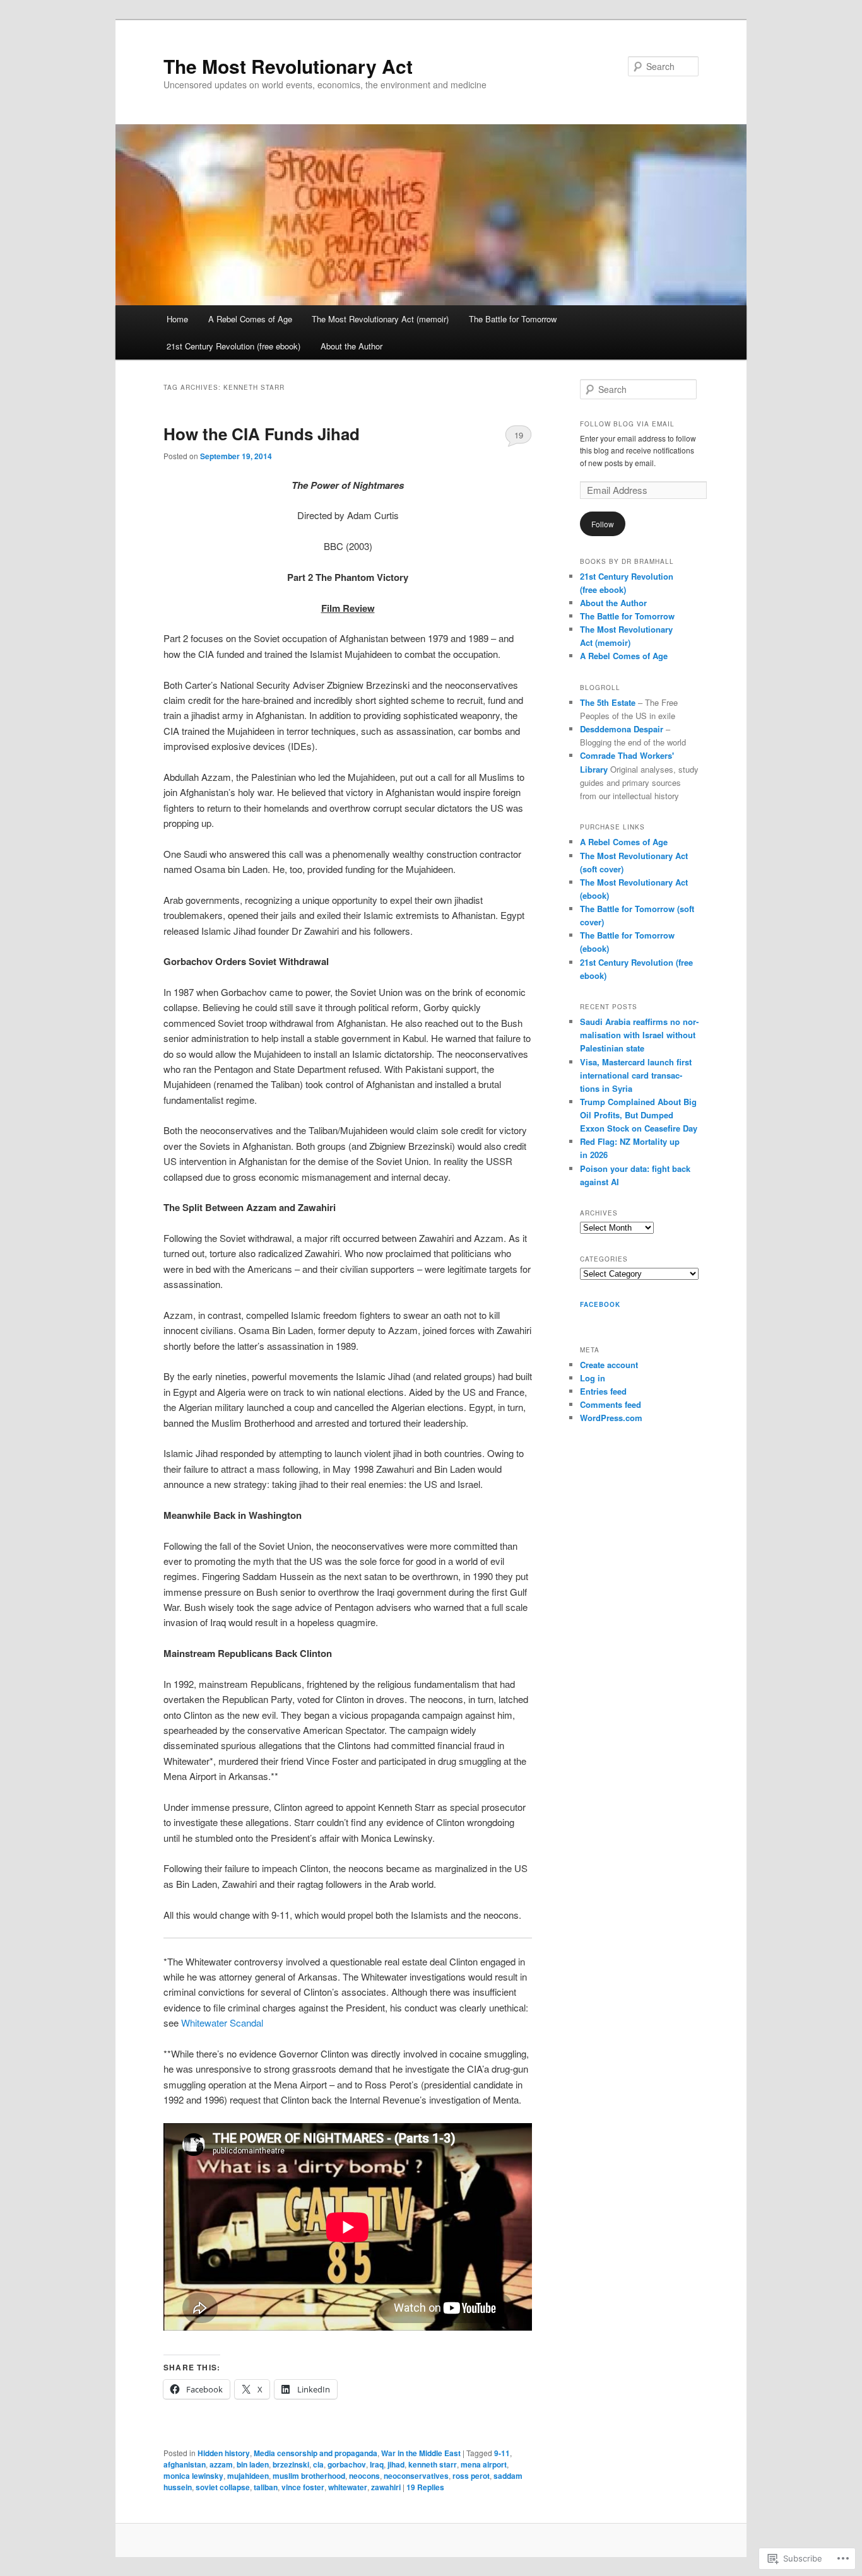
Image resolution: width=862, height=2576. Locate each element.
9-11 (502, 2453)
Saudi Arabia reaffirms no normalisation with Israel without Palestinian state (639, 1035)
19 (519, 435)
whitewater (348, 2487)
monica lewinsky (193, 2476)
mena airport (484, 2464)
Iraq (377, 2464)
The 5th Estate (608, 702)
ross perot (471, 2476)
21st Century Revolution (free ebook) (233, 346)
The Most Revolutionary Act (288, 66)
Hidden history (224, 2453)
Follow (603, 524)
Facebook (600, 1304)
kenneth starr (433, 2464)
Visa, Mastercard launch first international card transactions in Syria (636, 1075)
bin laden (253, 2464)
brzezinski (291, 2464)
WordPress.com (611, 1418)
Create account (609, 1365)
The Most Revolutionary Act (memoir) (380, 319)
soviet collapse (223, 2487)
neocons (364, 2476)
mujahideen (248, 2476)
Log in (593, 1378)
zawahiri (386, 2487)
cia (318, 2464)
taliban (266, 2487)
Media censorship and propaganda (316, 2453)
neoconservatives (416, 2476)
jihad (396, 2464)
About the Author (351, 346)
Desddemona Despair (622, 729)
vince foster (303, 2487)
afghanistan (185, 2464)
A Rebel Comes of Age (250, 319)
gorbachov (347, 2464)
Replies (425, 2487)
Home (177, 319)
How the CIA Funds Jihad (262, 434)
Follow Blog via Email (627, 424)
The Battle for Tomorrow (513, 319)
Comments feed (611, 1404)
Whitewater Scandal (222, 2023)
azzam (221, 2464)
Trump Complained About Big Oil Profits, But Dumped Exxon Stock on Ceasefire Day (639, 1115)
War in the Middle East (421, 2453)
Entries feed (603, 1391)
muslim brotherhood (309, 2476)
